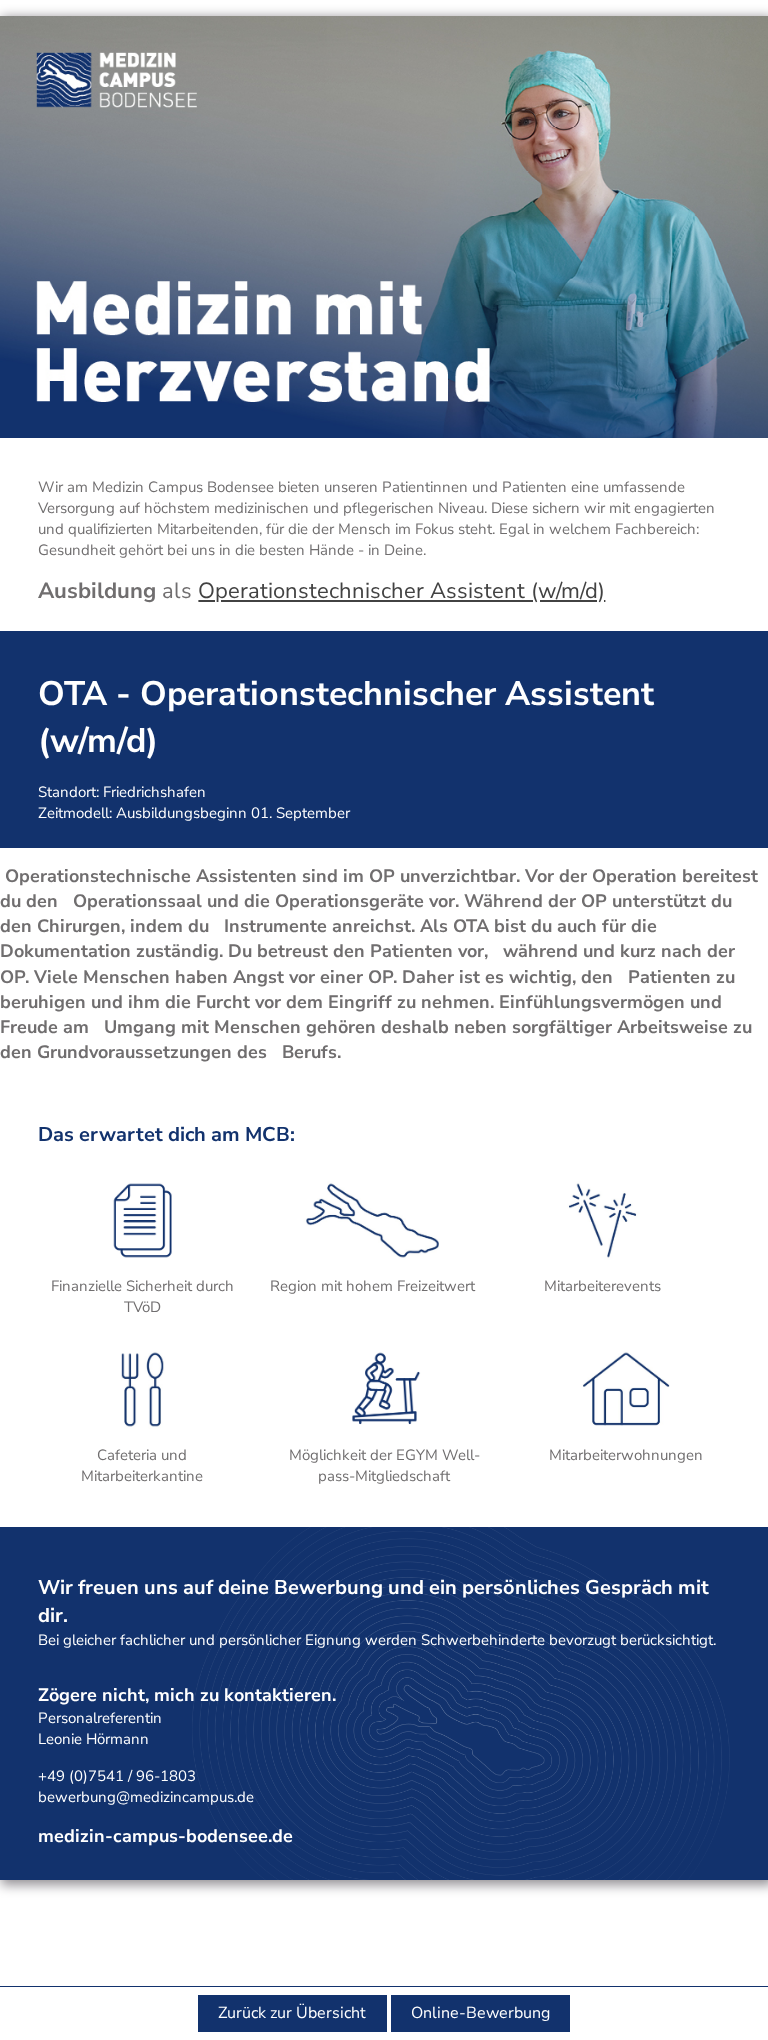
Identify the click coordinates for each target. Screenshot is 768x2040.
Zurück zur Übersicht (292, 2013)
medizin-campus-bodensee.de (165, 1836)
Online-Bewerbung (480, 2013)
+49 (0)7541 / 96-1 (103, 1776)
